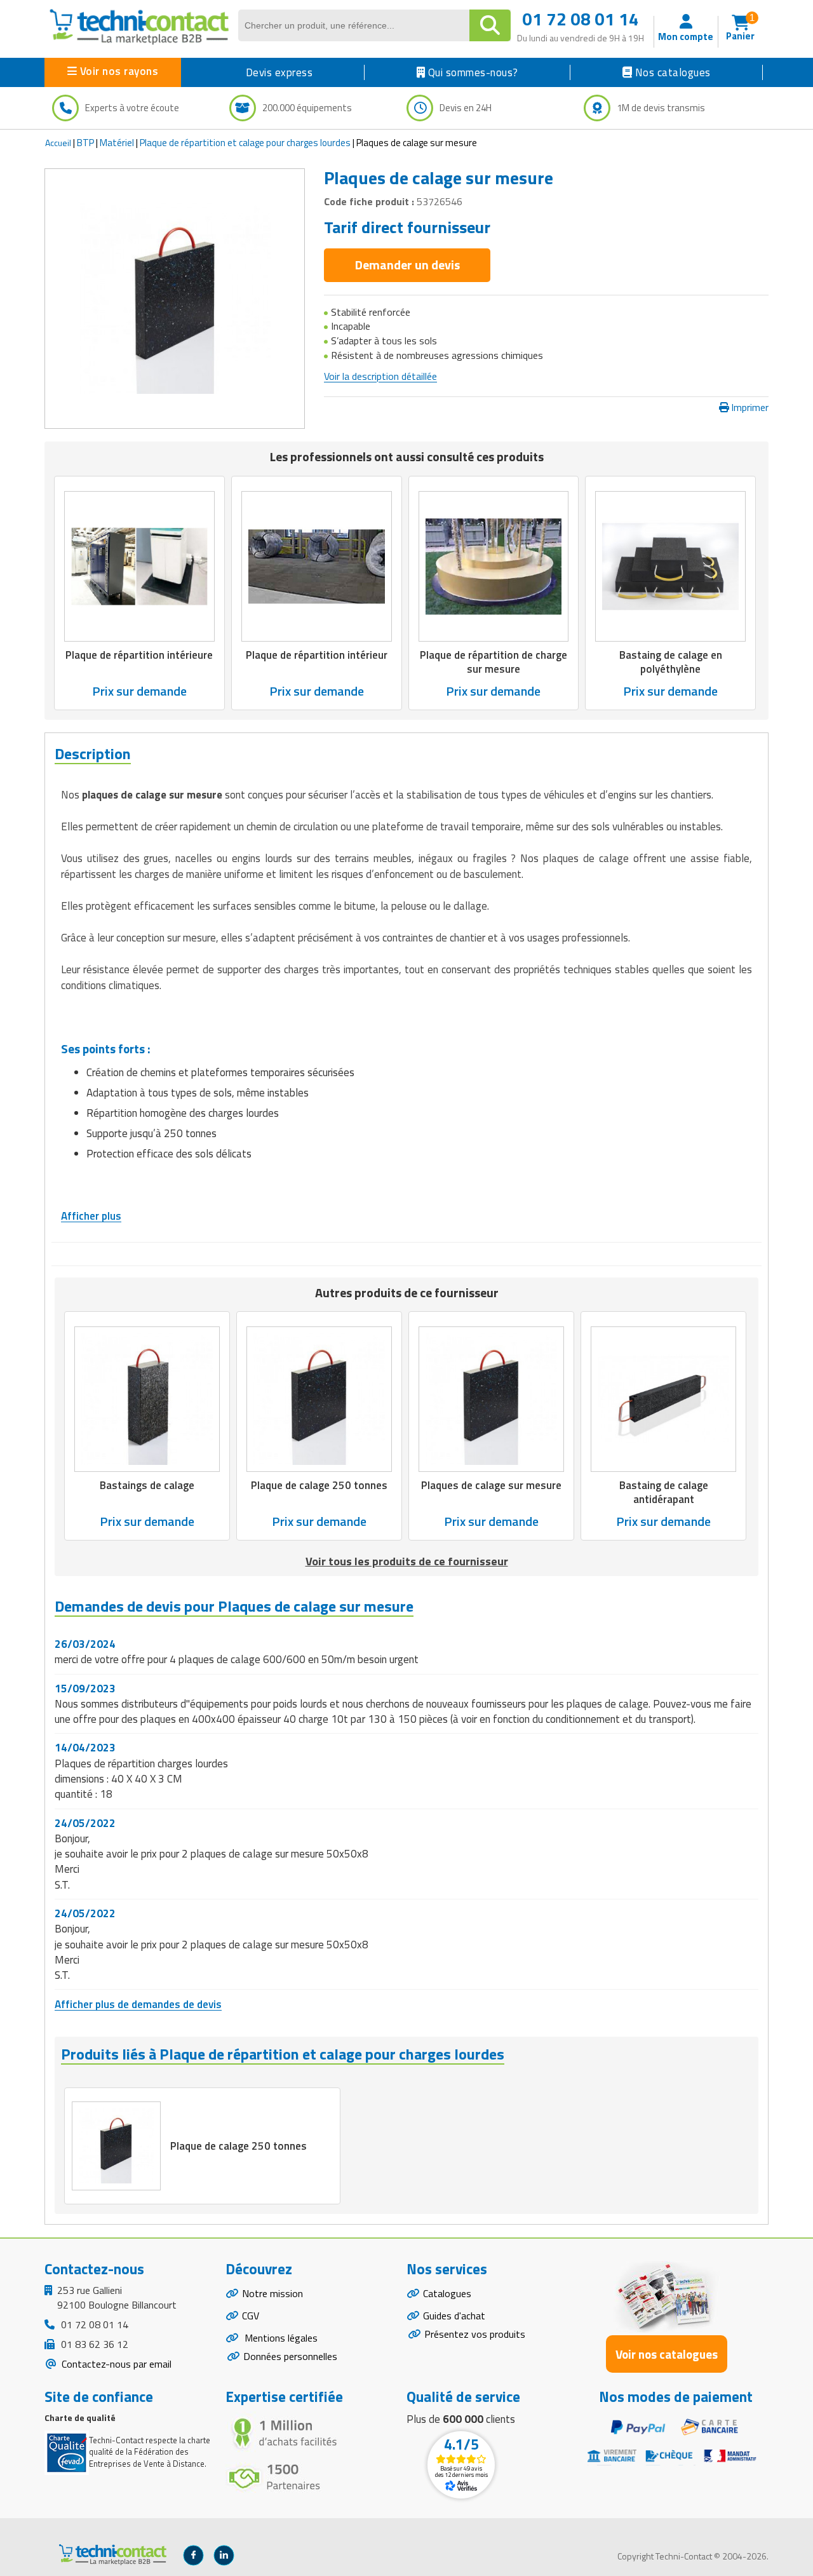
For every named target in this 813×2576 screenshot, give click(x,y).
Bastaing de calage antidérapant (664, 1492)
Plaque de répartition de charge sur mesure (494, 662)
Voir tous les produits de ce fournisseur (407, 1561)
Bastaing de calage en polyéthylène (671, 662)
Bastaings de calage (147, 1485)
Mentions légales (280, 2338)
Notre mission (272, 2293)
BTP (85, 143)
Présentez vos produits (475, 2334)
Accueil (58, 143)
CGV (251, 2316)
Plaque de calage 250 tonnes (319, 1485)
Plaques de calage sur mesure (491, 1485)
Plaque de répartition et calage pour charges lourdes (245, 143)
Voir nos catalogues (667, 2354)
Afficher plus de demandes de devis (138, 2004)
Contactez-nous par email (115, 2364)
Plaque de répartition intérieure (139, 655)
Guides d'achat (454, 2316)
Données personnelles (290, 2356)
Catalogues (447, 2293)
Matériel (117, 143)
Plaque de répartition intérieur (317, 655)
